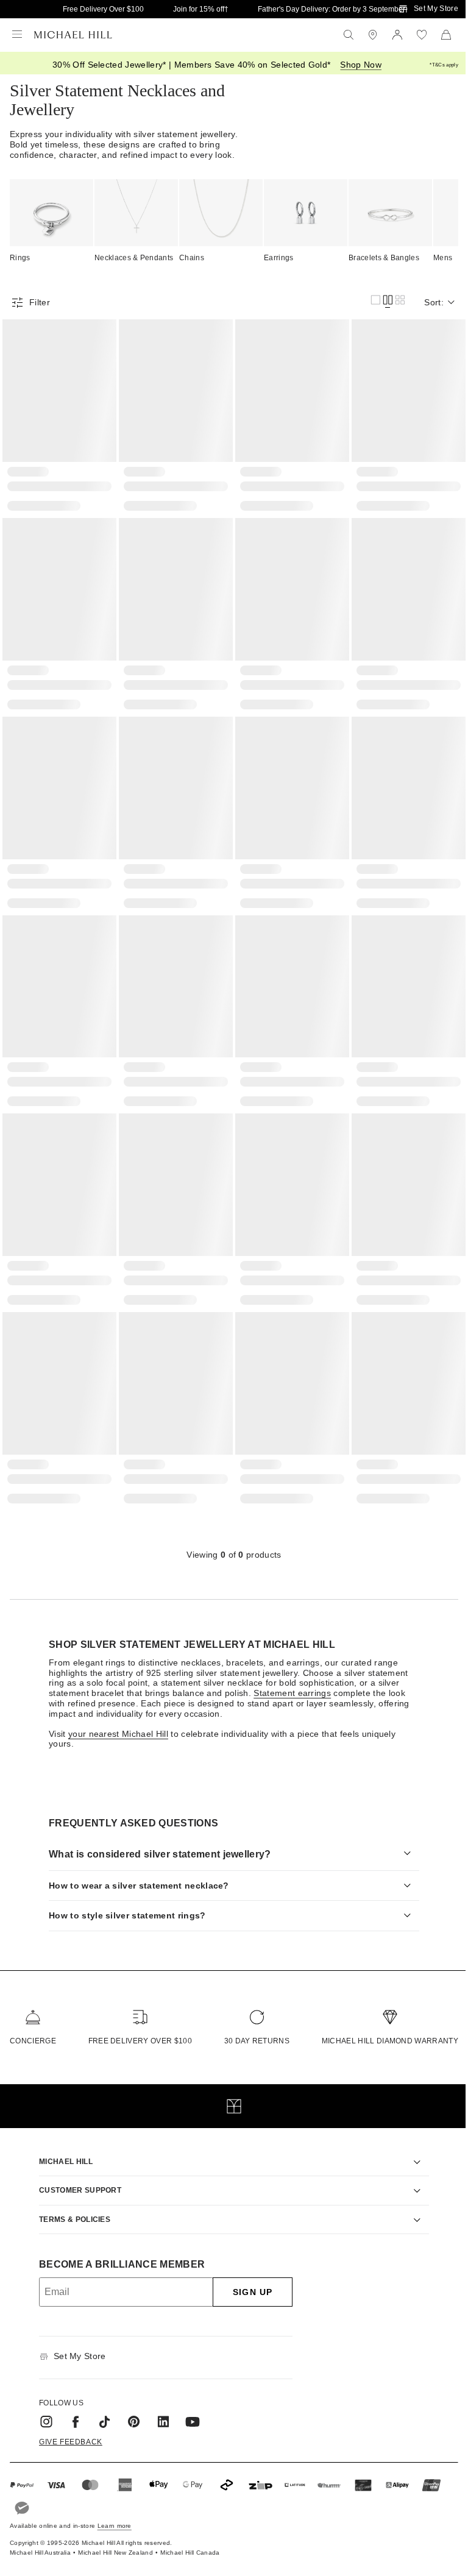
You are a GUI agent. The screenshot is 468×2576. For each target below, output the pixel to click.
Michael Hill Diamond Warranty (381, 2023)
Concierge (33, 2023)
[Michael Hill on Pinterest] (130, 2405)
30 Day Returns (251, 2023)
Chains (192, 258)
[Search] (349, 35)
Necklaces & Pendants (134, 258)
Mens (443, 258)
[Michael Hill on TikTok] (101, 2405)
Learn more (115, 2508)
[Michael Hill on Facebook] (71, 2405)
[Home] (73, 35)
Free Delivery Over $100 (103, 9)
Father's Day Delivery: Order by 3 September (331, 9)
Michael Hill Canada (190, 2535)
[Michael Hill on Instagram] (42, 2405)
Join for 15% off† (201, 9)
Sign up (248, 2275)
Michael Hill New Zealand (115, 2535)
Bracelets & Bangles (384, 258)
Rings (20, 258)
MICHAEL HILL (62, 2145)
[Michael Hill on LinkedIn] (159, 2405)
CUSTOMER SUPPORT (76, 2173)
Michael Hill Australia (40, 2535)
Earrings (279, 258)
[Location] (373, 35)
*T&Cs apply (444, 65)
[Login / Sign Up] (397, 35)
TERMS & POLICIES (70, 2202)
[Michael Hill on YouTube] (188, 2405)
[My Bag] (446, 35)
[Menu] (17, 35)
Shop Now (361, 65)
